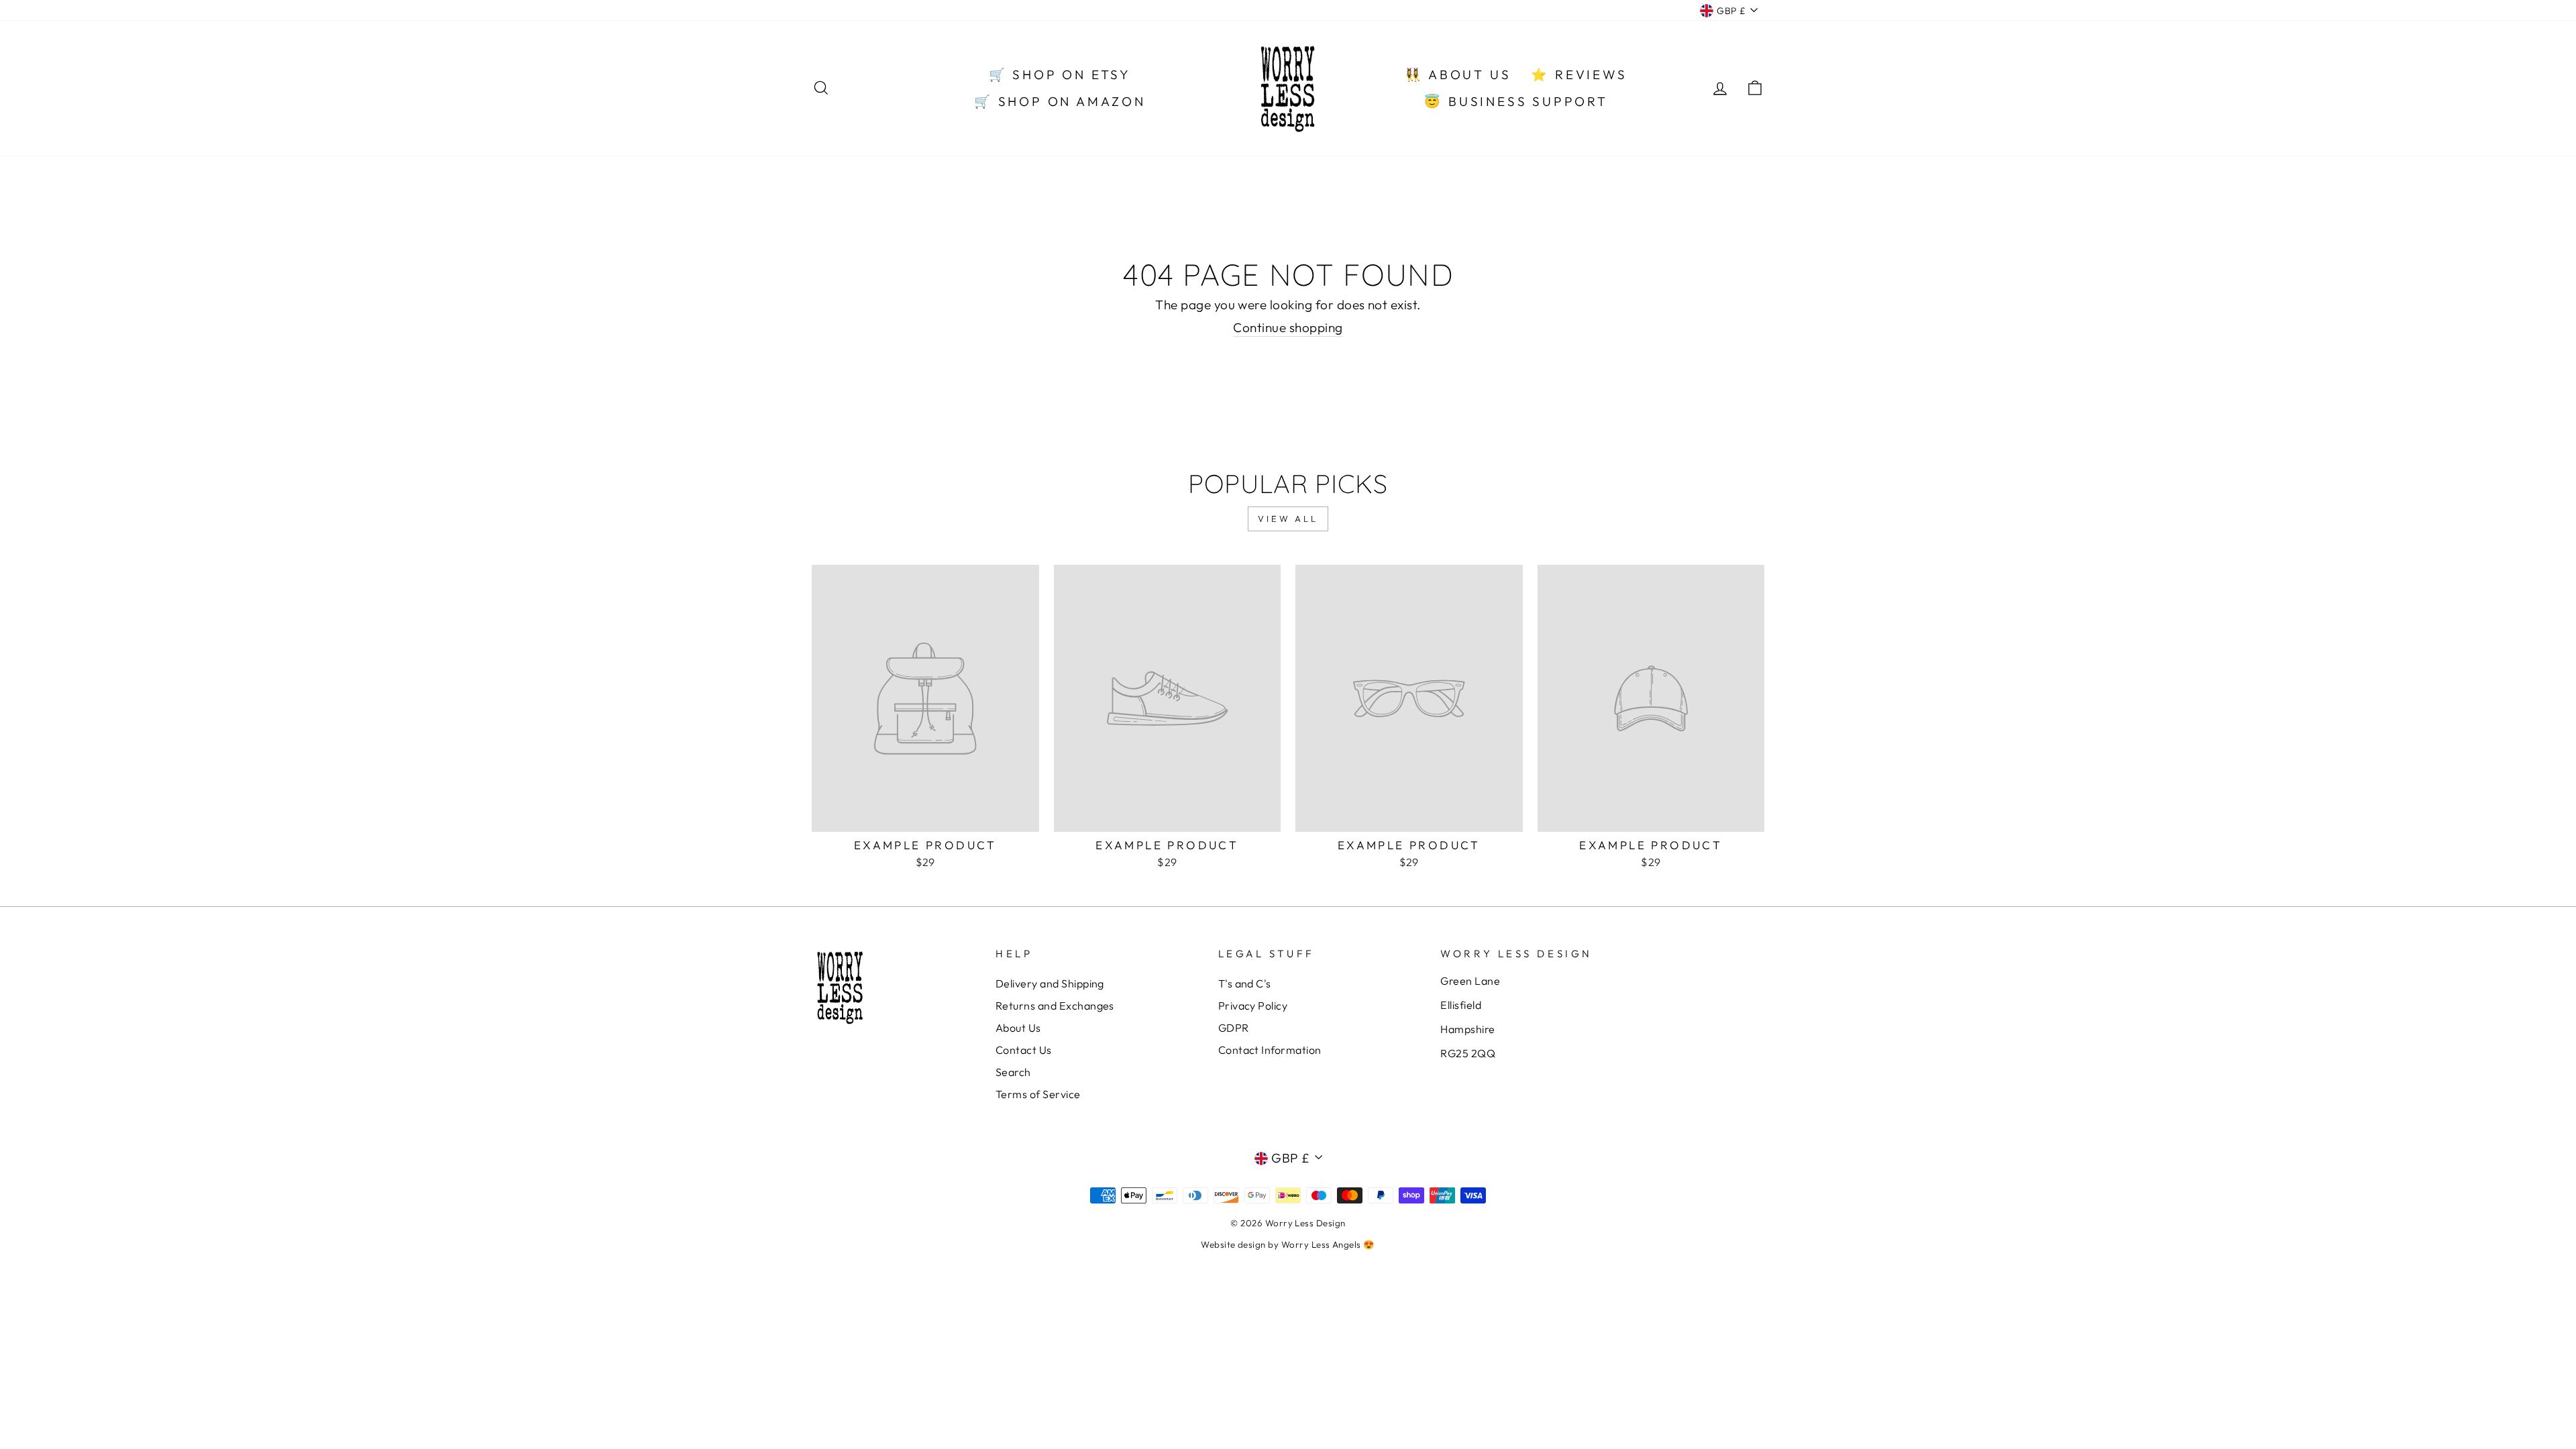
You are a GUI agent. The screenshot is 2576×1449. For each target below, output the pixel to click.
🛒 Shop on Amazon (1060, 101)
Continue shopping (1288, 327)
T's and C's (1245, 983)
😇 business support (1516, 101)
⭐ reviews (1579, 74)
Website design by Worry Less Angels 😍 (1288, 1244)
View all (1288, 519)
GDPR (1234, 1028)
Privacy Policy (1253, 1006)
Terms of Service (1038, 1094)
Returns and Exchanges (1055, 1006)
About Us (1018, 1028)
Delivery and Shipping (1050, 983)
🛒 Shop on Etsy (1060, 74)
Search (1013, 1072)
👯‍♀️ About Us (1458, 74)
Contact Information (1270, 1050)
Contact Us (1024, 1050)
